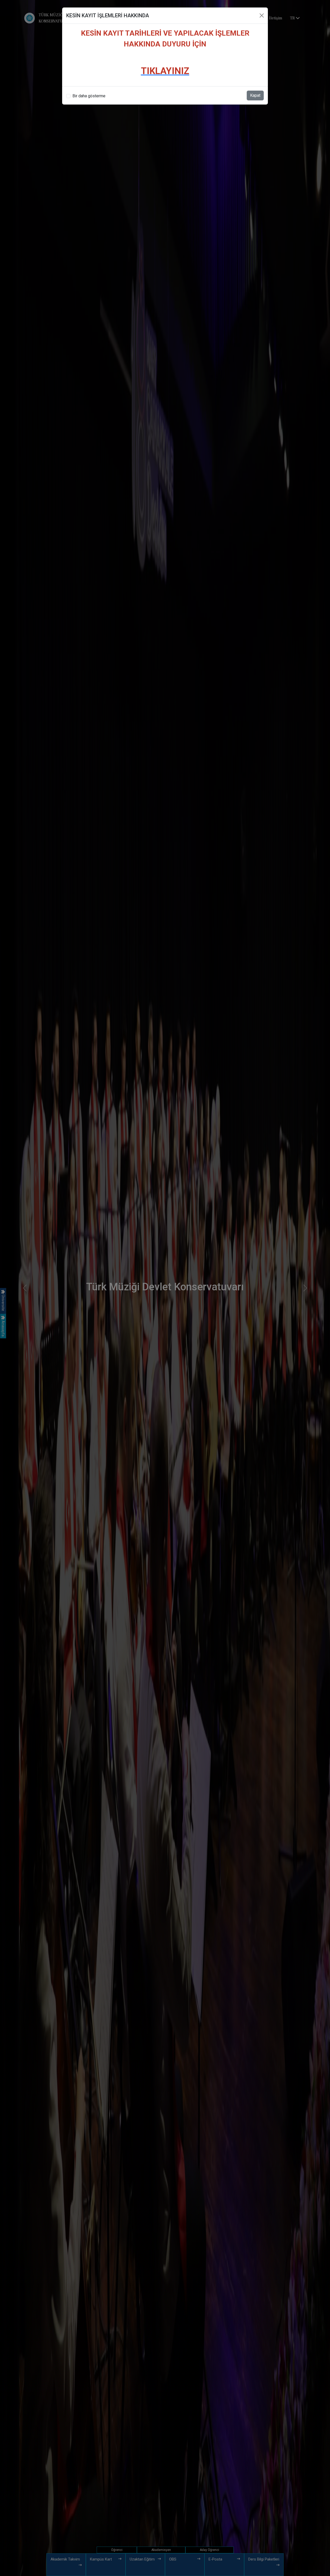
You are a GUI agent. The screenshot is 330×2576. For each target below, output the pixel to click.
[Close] (262, 15)
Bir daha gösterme (89, 96)
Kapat (255, 95)
